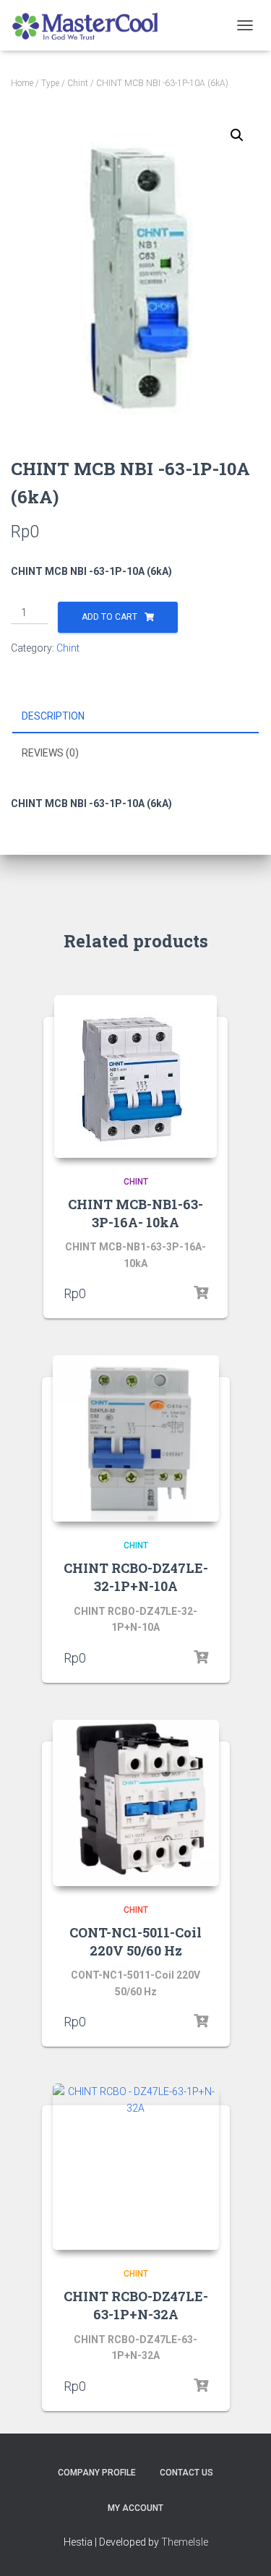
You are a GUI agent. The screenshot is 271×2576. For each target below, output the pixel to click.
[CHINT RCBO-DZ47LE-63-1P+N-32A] (136, 2167)
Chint (78, 83)
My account (135, 2508)
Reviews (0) (50, 753)
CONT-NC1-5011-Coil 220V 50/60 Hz (135, 1941)
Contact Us (186, 2473)
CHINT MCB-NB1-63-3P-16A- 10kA (135, 1213)
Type (50, 83)
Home (22, 83)
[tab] (135, 717)
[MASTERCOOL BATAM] (93, 25)
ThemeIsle (185, 2542)
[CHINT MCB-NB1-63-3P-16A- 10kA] (135, 1076)
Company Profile (97, 2473)
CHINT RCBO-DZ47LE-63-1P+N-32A (136, 2305)
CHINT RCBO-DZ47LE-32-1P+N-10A (136, 1577)
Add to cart (109, 617)
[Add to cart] (201, 1293)
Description (53, 716)
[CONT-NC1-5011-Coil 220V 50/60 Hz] (136, 1803)
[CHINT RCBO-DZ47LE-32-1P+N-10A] (136, 1438)
